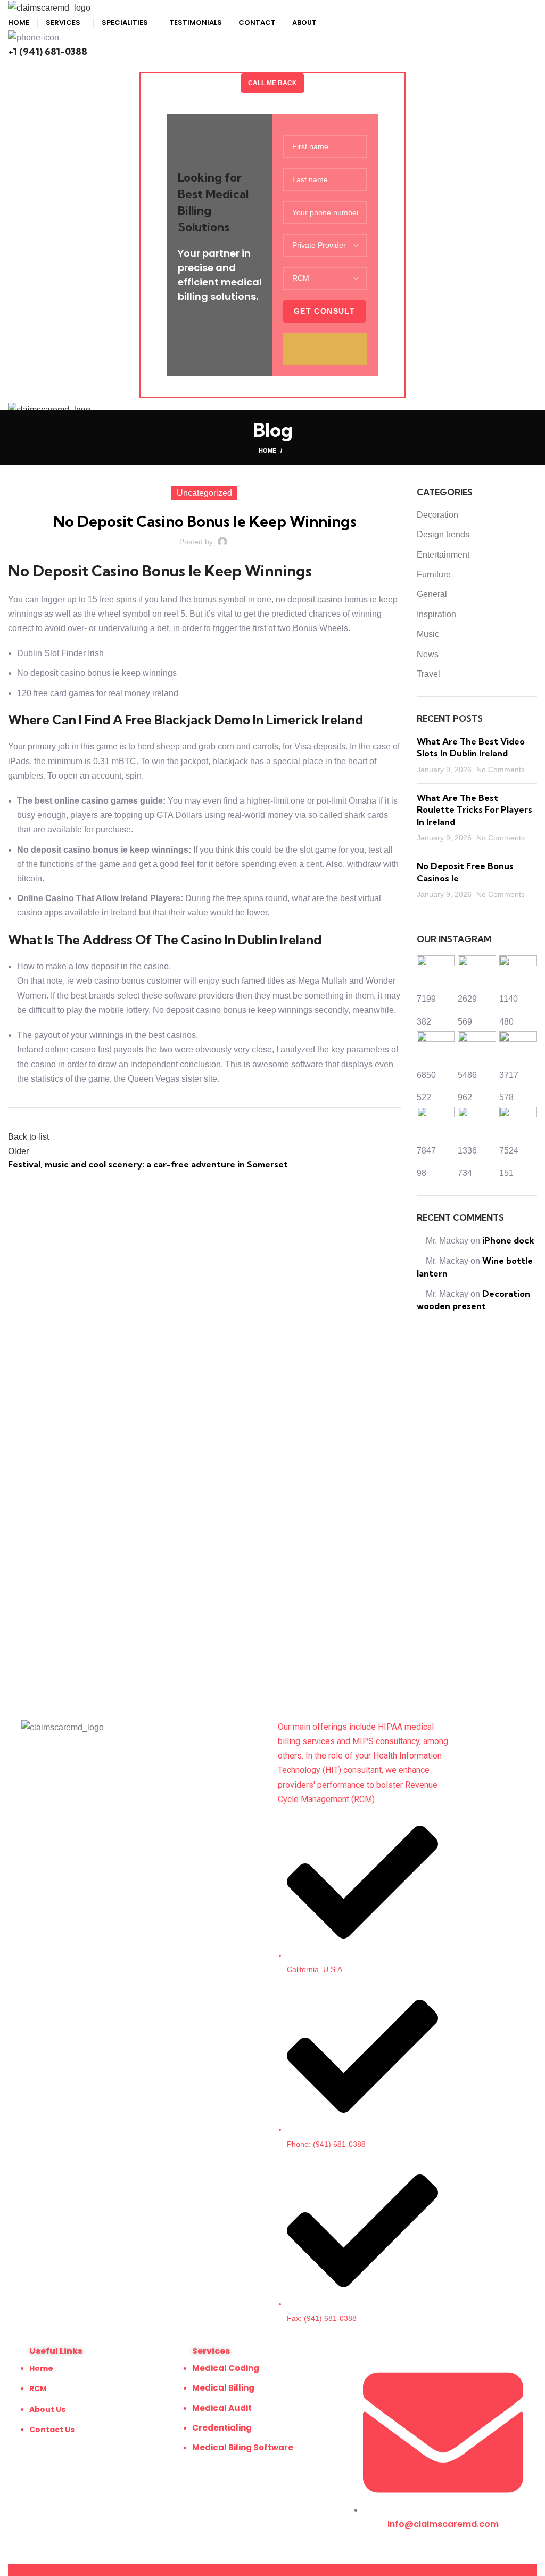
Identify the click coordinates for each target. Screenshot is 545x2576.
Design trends (443, 534)
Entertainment (443, 555)
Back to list (28, 1137)
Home (267, 451)
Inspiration (436, 614)
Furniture (434, 574)
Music (428, 634)
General (432, 594)
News (428, 654)
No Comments (501, 770)
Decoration (437, 515)
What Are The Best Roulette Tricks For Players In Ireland (474, 810)
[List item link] (358, 2071)
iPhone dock (508, 1240)
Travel (428, 674)
